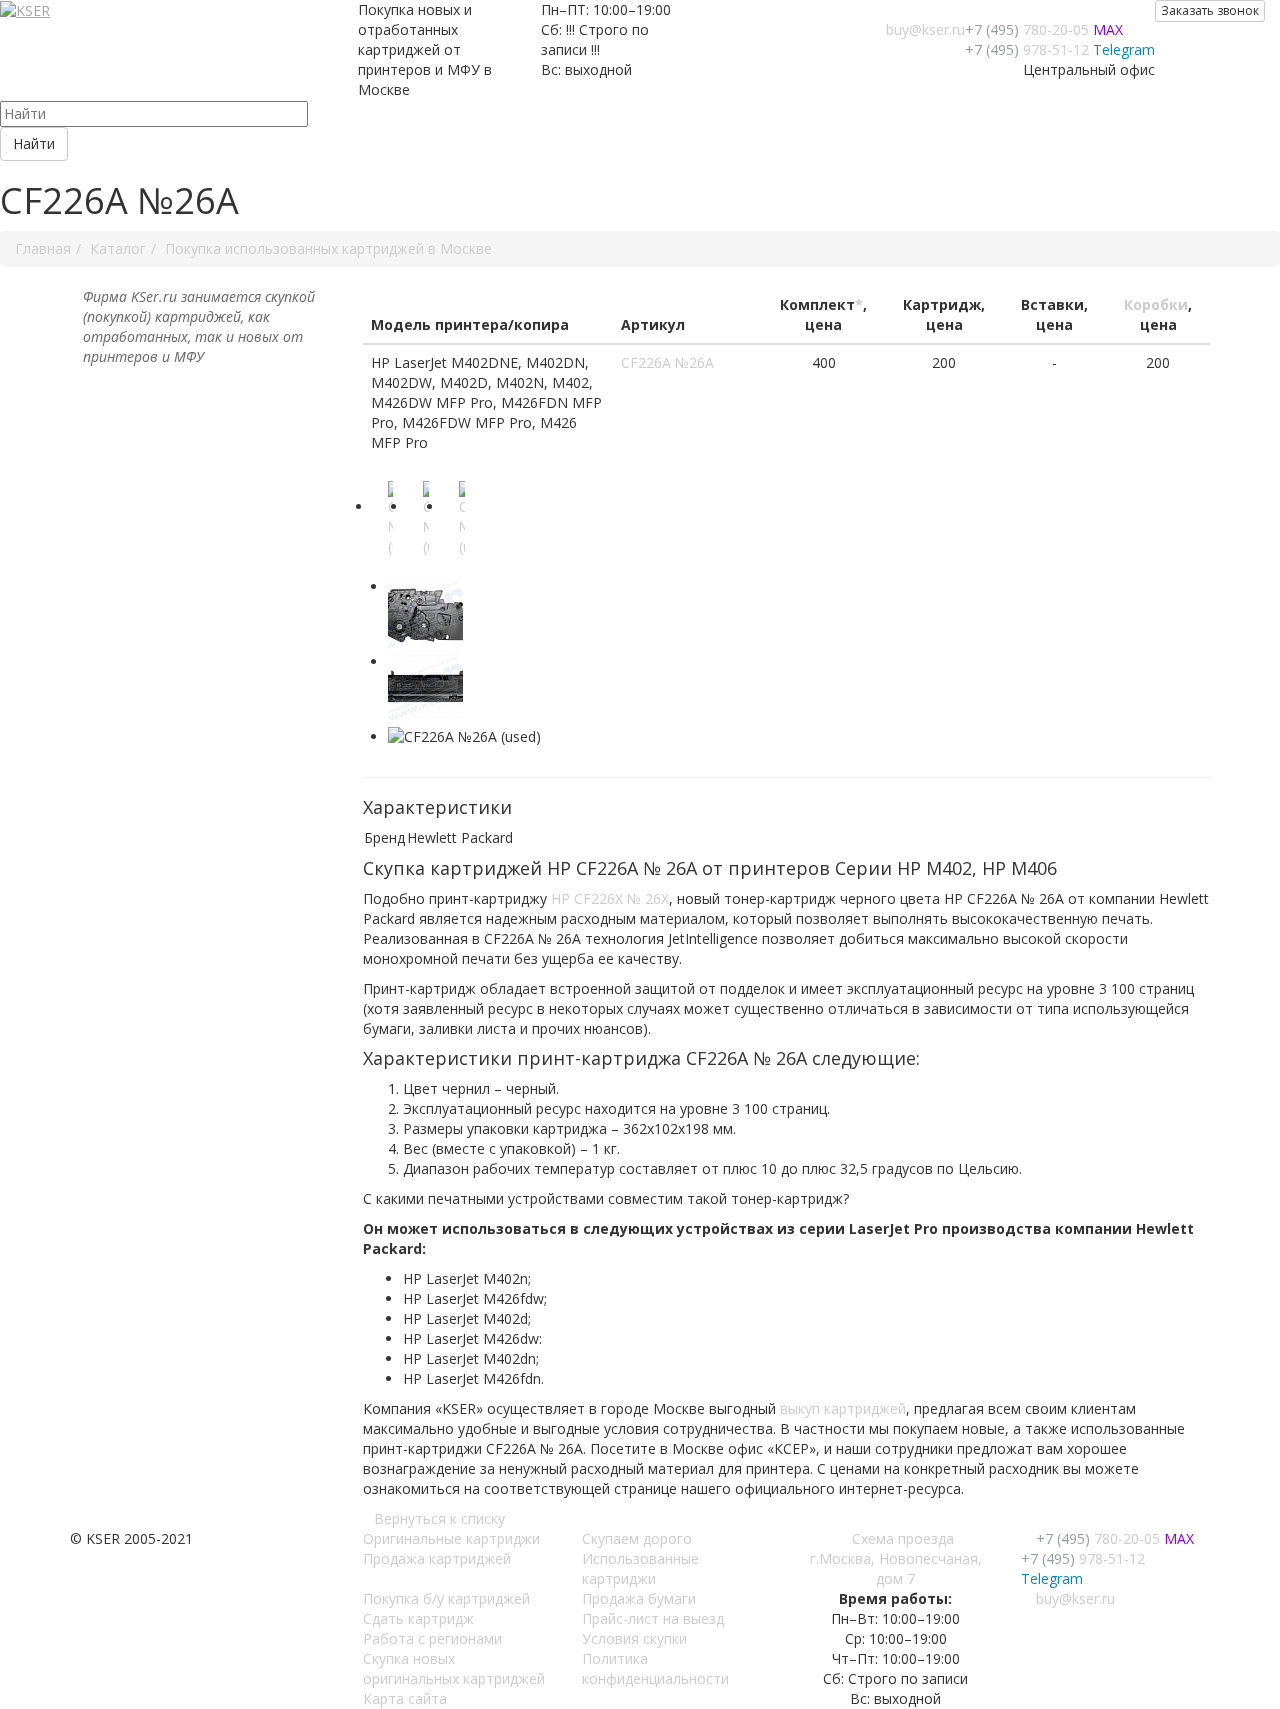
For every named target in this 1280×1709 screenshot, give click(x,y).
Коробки (1156, 304)
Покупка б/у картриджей (446, 1598)
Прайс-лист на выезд (653, 1618)
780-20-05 (1027, 29)
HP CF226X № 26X (610, 898)
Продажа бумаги (639, 1598)
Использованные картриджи (640, 1568)
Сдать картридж (418, 1618)
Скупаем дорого (637, 1538)
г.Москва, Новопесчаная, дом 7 (896, 1568)
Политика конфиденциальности (655, 1668)
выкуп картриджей (843, 1408)
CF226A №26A (667, 362)
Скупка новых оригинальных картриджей (454, 1668)
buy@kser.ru (925, 29)
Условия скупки (634, 1638)
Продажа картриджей (437, 1558)
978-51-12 (1027, 49)
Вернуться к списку (439, 1518)
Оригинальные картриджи (451, 1538)
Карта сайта (405, 1698)
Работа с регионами (432, 1638)
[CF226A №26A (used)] (393, 528)
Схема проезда (903, 1538)
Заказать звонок (1210, 10)
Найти (34, 143)
